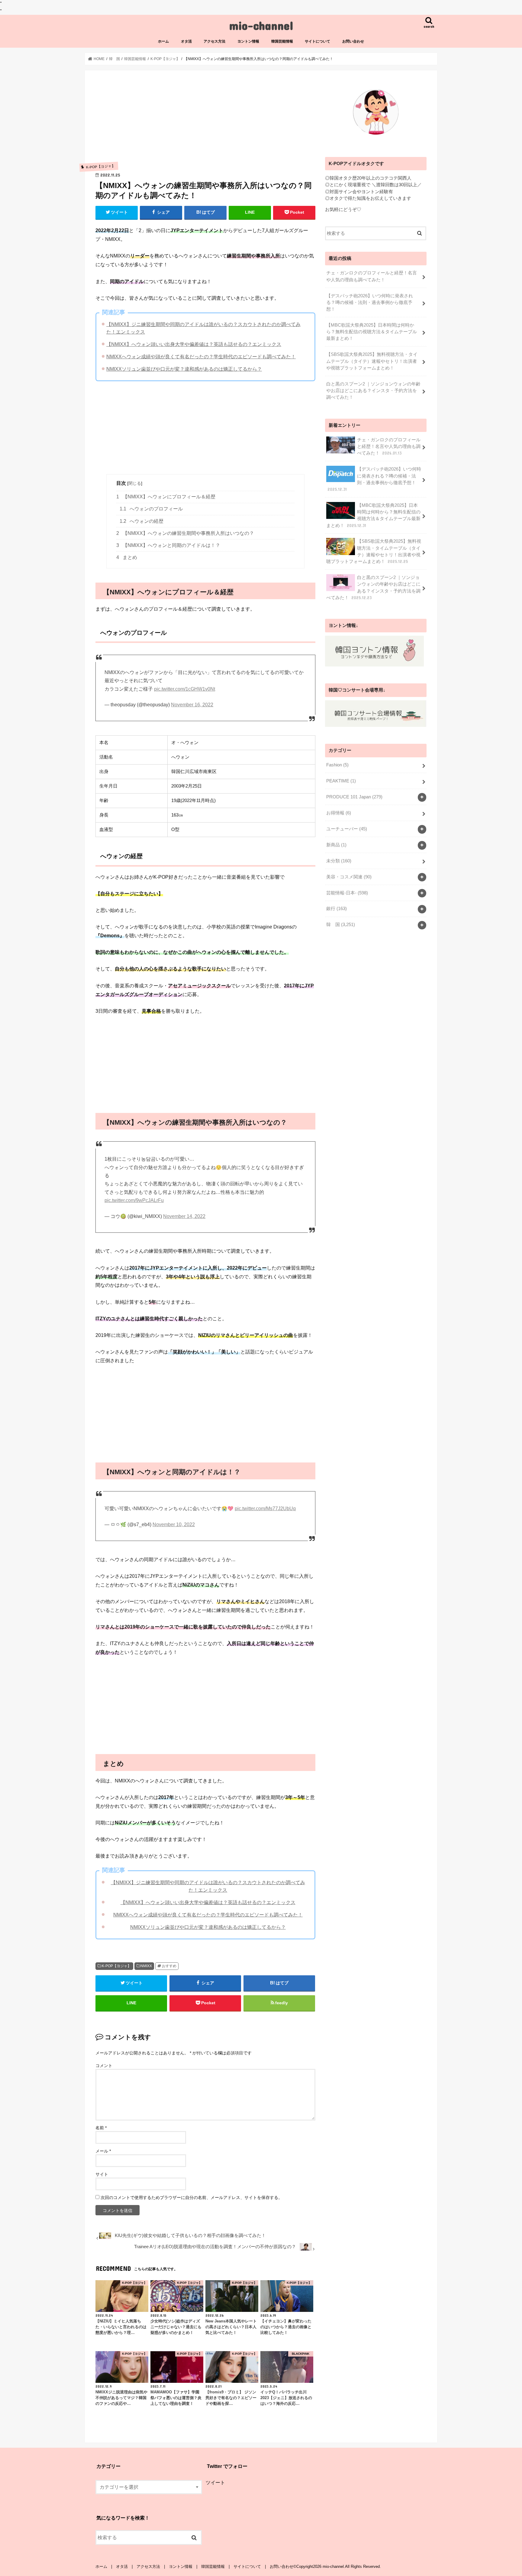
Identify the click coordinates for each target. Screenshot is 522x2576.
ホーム (163, 41)
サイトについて (317, 41)
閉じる (135, 483)
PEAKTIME (341, 781)
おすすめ (169, 1966)
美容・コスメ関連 (349, 877)
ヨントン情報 (248, 41)
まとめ (127, 557)
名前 (101, 2128)
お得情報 (339, 813)
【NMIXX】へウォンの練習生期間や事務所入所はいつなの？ (185, 533)
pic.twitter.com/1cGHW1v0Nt (185, 689)
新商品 (336, 845)
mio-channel (261, 25)
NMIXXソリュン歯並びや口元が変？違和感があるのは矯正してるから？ (184, 369)
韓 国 (341, 925)
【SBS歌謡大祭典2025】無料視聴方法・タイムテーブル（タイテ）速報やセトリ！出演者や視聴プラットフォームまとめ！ (372, 361)
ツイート (215, 2482)
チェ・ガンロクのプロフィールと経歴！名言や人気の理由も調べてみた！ (372, 276)
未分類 (339, 861)
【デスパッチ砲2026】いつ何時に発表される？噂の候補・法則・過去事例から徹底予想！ (370, 302)
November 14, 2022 (184, 1216)
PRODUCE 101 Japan (354, 797)
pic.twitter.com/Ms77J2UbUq (265, 1509)
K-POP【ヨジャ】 (116, 1966)
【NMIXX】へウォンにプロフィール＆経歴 (166, 497)
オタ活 (186, 41)
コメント (104, 2066)
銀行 (337, 909)
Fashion (337, 765)
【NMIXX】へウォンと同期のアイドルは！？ (168, 545)
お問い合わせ (353, 41)
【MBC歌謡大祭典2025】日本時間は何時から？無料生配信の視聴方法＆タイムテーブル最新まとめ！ (372, 332)
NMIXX (146, 1966)
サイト (102, 2174)
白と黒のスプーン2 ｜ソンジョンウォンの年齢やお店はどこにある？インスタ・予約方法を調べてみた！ (373, 391)
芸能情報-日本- (347, 893)
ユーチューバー (347, 829)
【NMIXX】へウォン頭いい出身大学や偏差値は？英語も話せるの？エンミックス (194, 344)
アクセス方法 (214, 41)
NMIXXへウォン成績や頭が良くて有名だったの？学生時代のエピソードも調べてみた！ (201, 356)
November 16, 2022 (192, 705)
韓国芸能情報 (282, 41)
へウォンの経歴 (142, 521)
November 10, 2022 (174, 1525)
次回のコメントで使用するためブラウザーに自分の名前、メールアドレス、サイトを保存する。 (192, 2197)
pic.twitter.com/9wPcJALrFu (134, 1200)
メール (103, 2151)
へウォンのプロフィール (151, 509)
